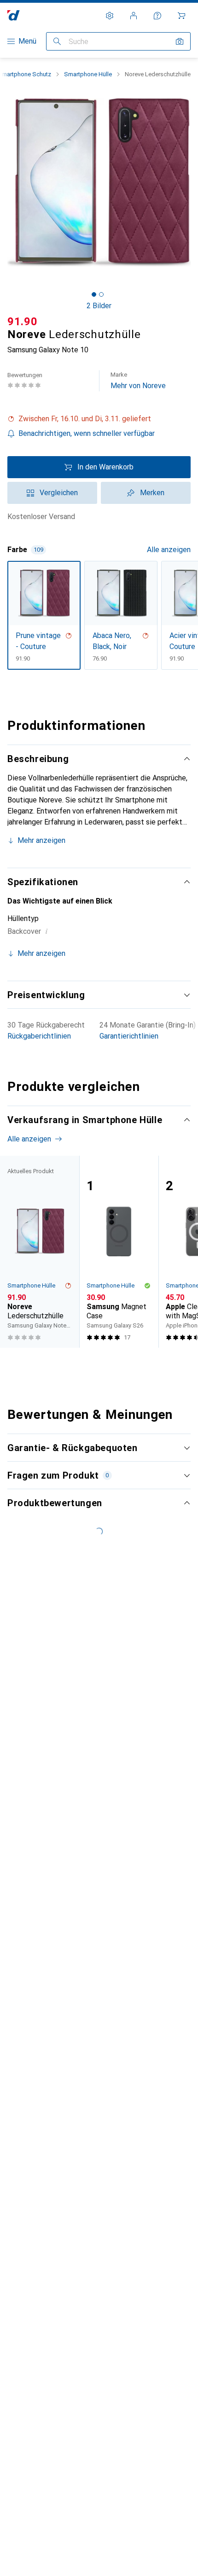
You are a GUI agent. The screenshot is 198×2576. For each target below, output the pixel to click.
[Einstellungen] (110, 16)
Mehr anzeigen (41, 840)
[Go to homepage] (14, 15)
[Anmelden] (134, 16)
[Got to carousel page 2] (101, 294)
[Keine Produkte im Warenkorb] (181, 16)
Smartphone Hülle (88, 74)
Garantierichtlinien (129, 1036)
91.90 (23, 322)
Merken (152, 493)
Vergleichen (59, 493)
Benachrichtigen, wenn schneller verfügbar (87, 433)
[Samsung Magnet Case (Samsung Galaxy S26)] (119, 1252)
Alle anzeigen (169, 550)
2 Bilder (99, 306)
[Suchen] (57, 41)
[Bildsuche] (180, 41)
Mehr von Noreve (138, 381)
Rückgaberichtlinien (39, 1036)
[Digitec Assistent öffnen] (157, 16)
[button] (99, 419)
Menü (27, 41)
